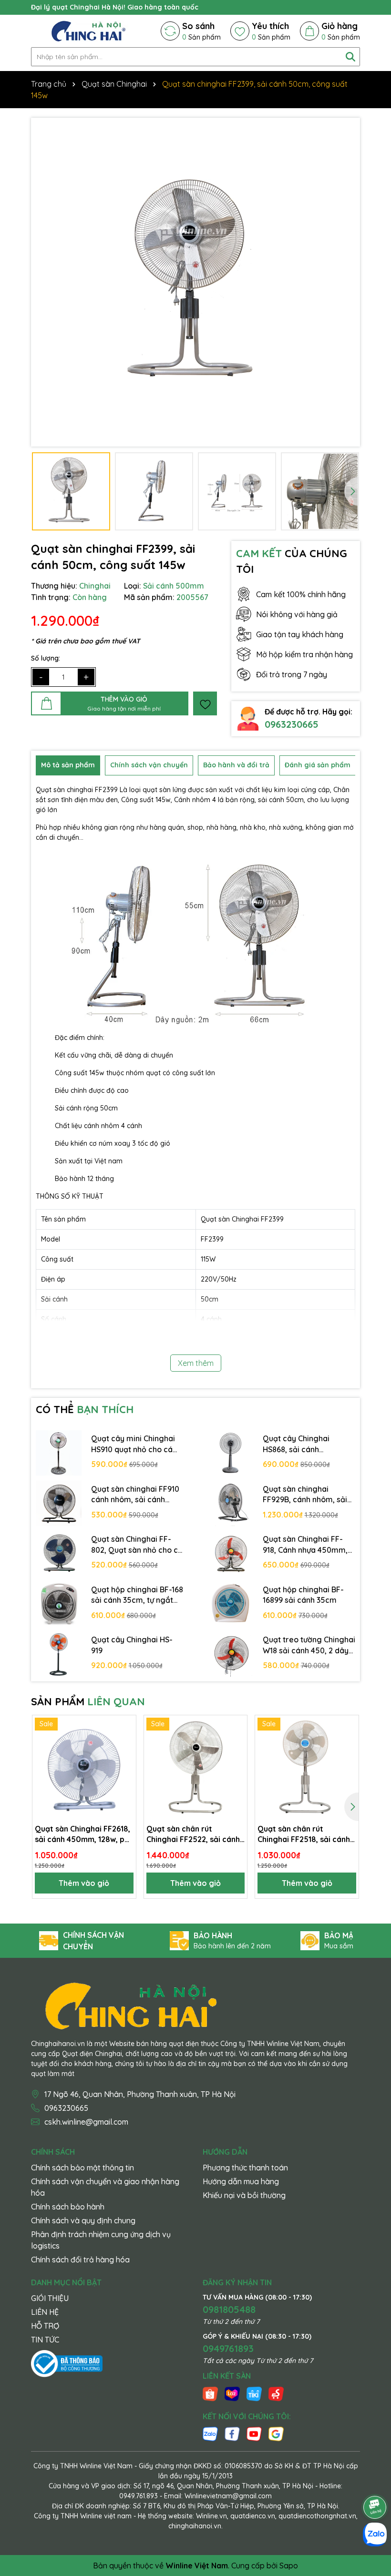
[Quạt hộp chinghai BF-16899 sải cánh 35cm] (230, 1604)
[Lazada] (232, 2393)
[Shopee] (210, 2393)
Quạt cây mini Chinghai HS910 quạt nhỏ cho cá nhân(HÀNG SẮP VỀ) (133, 1444)
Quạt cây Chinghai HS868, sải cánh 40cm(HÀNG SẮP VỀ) (299, 1444)
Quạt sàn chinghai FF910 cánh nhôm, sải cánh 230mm (135, 1495)
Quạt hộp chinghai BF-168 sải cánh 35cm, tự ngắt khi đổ (137, 1595)
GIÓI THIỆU (50, 2298)
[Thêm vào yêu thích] (205, 703)
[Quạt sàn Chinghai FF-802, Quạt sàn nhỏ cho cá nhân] (59, 1554)
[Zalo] (210, 2433)
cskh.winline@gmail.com (86, 2122)
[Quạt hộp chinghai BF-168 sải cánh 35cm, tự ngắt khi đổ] (59, 1604)
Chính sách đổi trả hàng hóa (80, 2260)
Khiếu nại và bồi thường (244, 2195)
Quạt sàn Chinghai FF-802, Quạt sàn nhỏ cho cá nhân (137, 1545)
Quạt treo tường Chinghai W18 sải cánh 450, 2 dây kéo (309, 1645)
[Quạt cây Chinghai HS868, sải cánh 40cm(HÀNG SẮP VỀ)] (230, 1453)
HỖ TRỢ (45, 2326)
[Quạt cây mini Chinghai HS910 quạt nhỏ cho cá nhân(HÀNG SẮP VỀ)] (59, 1453)
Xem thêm (196, 1363)
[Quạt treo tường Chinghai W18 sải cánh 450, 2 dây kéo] (230, 1654)
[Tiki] (254, 2393)
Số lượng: (46, 658)
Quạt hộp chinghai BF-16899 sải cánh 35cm (303, 1595)
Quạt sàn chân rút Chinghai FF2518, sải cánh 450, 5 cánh (304, 1834)
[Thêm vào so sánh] (125, 1742)
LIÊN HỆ (45, 2312)
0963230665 (292, 724)
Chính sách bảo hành (68, 2207)
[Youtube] (254, 2433)
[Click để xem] (195, 282)
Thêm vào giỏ (84, 1883)
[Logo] (88, 31)
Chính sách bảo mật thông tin (82, 2168)
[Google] (276, 2433)
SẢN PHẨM (88, 1701)
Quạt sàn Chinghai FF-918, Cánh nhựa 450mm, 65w (305, 1545)
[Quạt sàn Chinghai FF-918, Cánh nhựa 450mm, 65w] (230, 1554)
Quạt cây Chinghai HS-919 (132, 1645)
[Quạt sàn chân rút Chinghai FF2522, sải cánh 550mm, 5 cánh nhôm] (196, 1767)
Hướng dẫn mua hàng (241, 2181)
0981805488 (229, 2309)
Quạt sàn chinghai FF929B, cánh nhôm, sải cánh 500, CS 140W (305, 1495)
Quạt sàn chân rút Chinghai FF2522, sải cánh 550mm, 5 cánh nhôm (193, 1834)
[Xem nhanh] (125, 1759)
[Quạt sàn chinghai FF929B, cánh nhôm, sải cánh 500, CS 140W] (230, 1503)
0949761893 (228, 2348)
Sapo (289, 2566)
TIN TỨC (45, 2340)
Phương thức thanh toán (245, 2168)
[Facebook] (232, 2433)
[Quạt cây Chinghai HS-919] (59, 1654)
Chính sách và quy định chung (83, 2220)
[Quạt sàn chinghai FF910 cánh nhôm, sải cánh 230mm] (59, 1503)
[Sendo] (276, 2393)
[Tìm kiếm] (350, 57)
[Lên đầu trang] (375, 2481)
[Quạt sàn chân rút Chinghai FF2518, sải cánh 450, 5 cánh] (307, 1767)
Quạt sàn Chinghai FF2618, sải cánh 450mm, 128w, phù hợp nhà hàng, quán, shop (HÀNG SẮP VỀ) (84, 1834)
